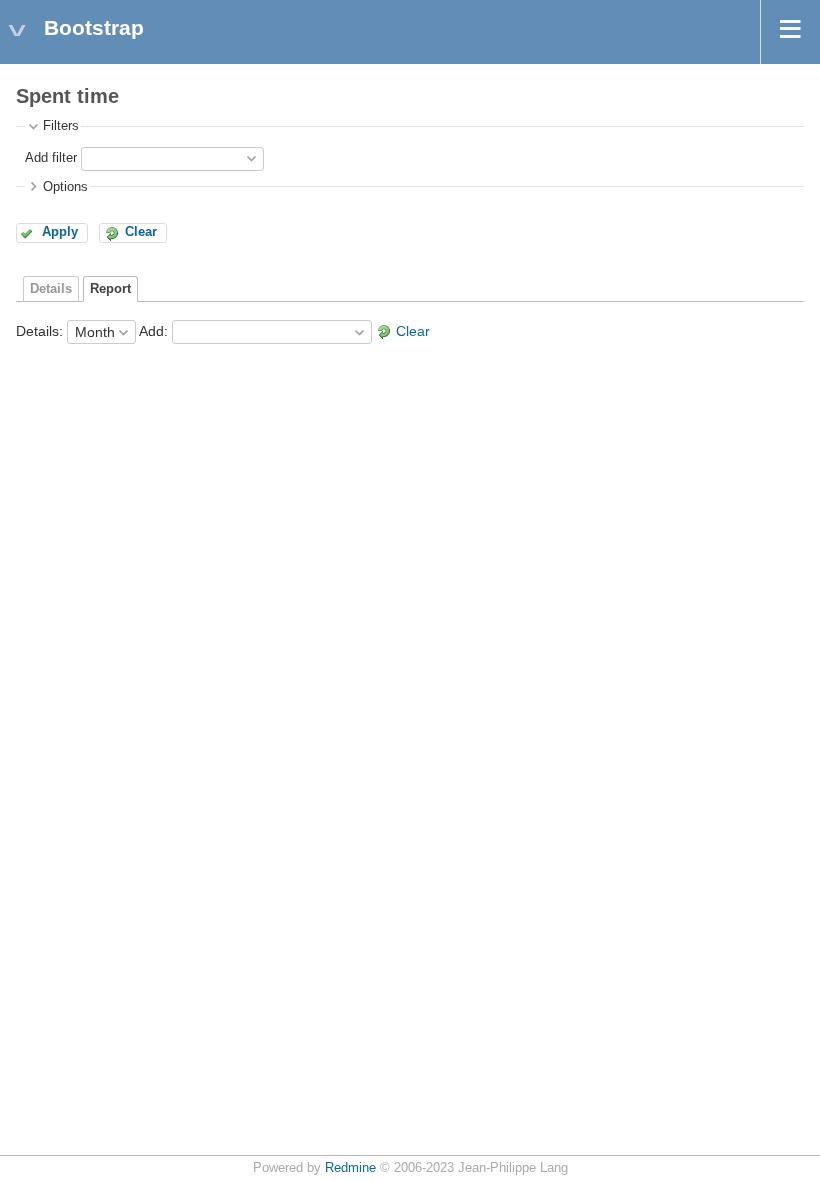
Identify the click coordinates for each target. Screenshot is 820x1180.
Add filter (51, 158)
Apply (60, 232)
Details (51, 289)
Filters (61, 126)
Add (151, 331)
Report (110, 289)
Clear (141, 232)
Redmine (350, 1168)
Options (65, 187)
